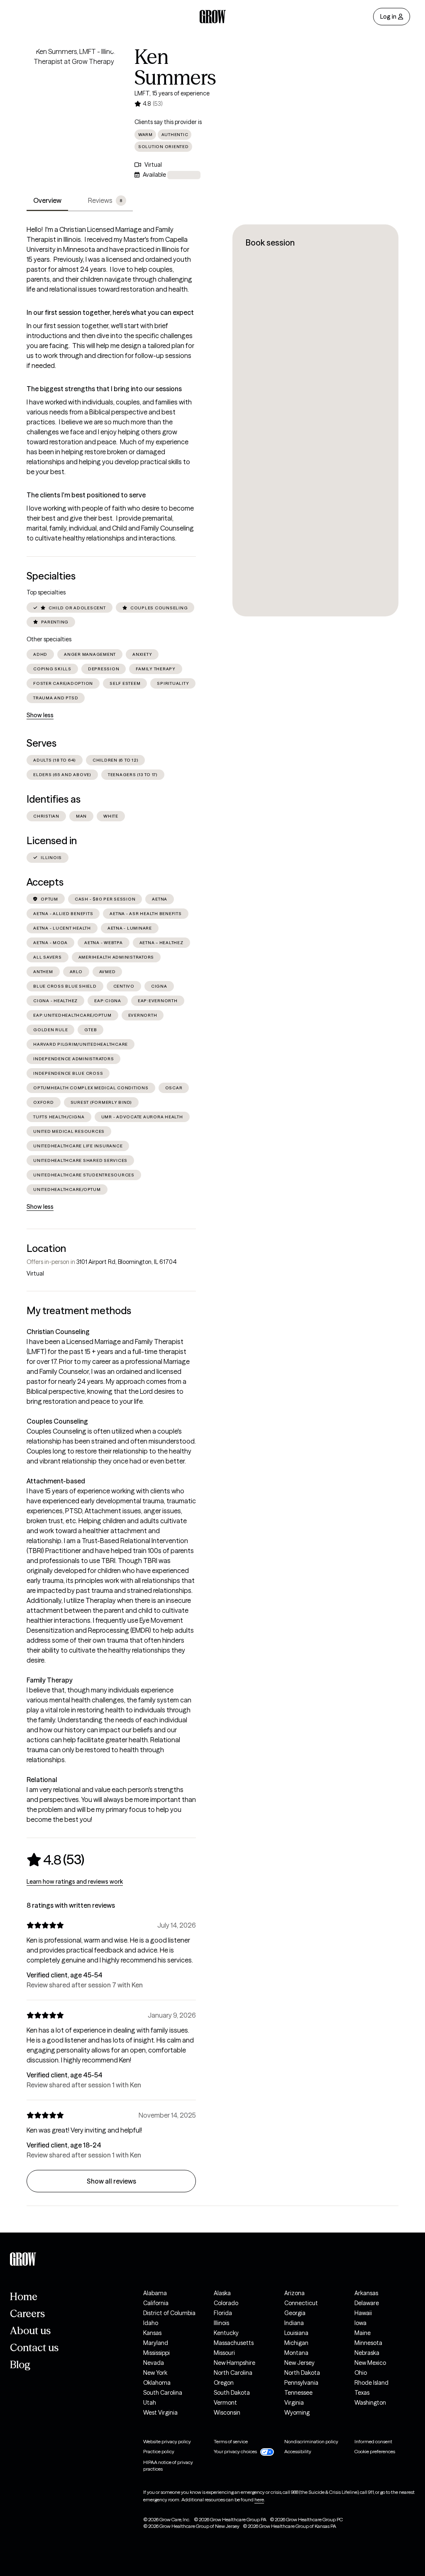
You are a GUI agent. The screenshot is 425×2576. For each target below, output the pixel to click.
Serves (42, 743)
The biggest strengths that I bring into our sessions (104, 389)
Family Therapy (50, 1680)
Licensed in (52, 841)
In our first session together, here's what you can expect (110, 312)
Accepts (45, 882)
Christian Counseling (58, 1332)
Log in (388, 17)
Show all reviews (111, 2181)
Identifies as (54, 799)
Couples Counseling (57, 1421)
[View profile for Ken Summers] (74, 94)
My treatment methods (79, 1311)
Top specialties (46, 592)
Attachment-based (56, 1481)
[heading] (55, 1860)
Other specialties (49, 639)
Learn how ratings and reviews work (75, 1882)
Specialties (51, 576)
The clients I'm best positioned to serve (86, 495)
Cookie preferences (375, 2451)
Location (46, 1248)
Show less (40, 715)
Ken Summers (175, 67)
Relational (42, 1780)
